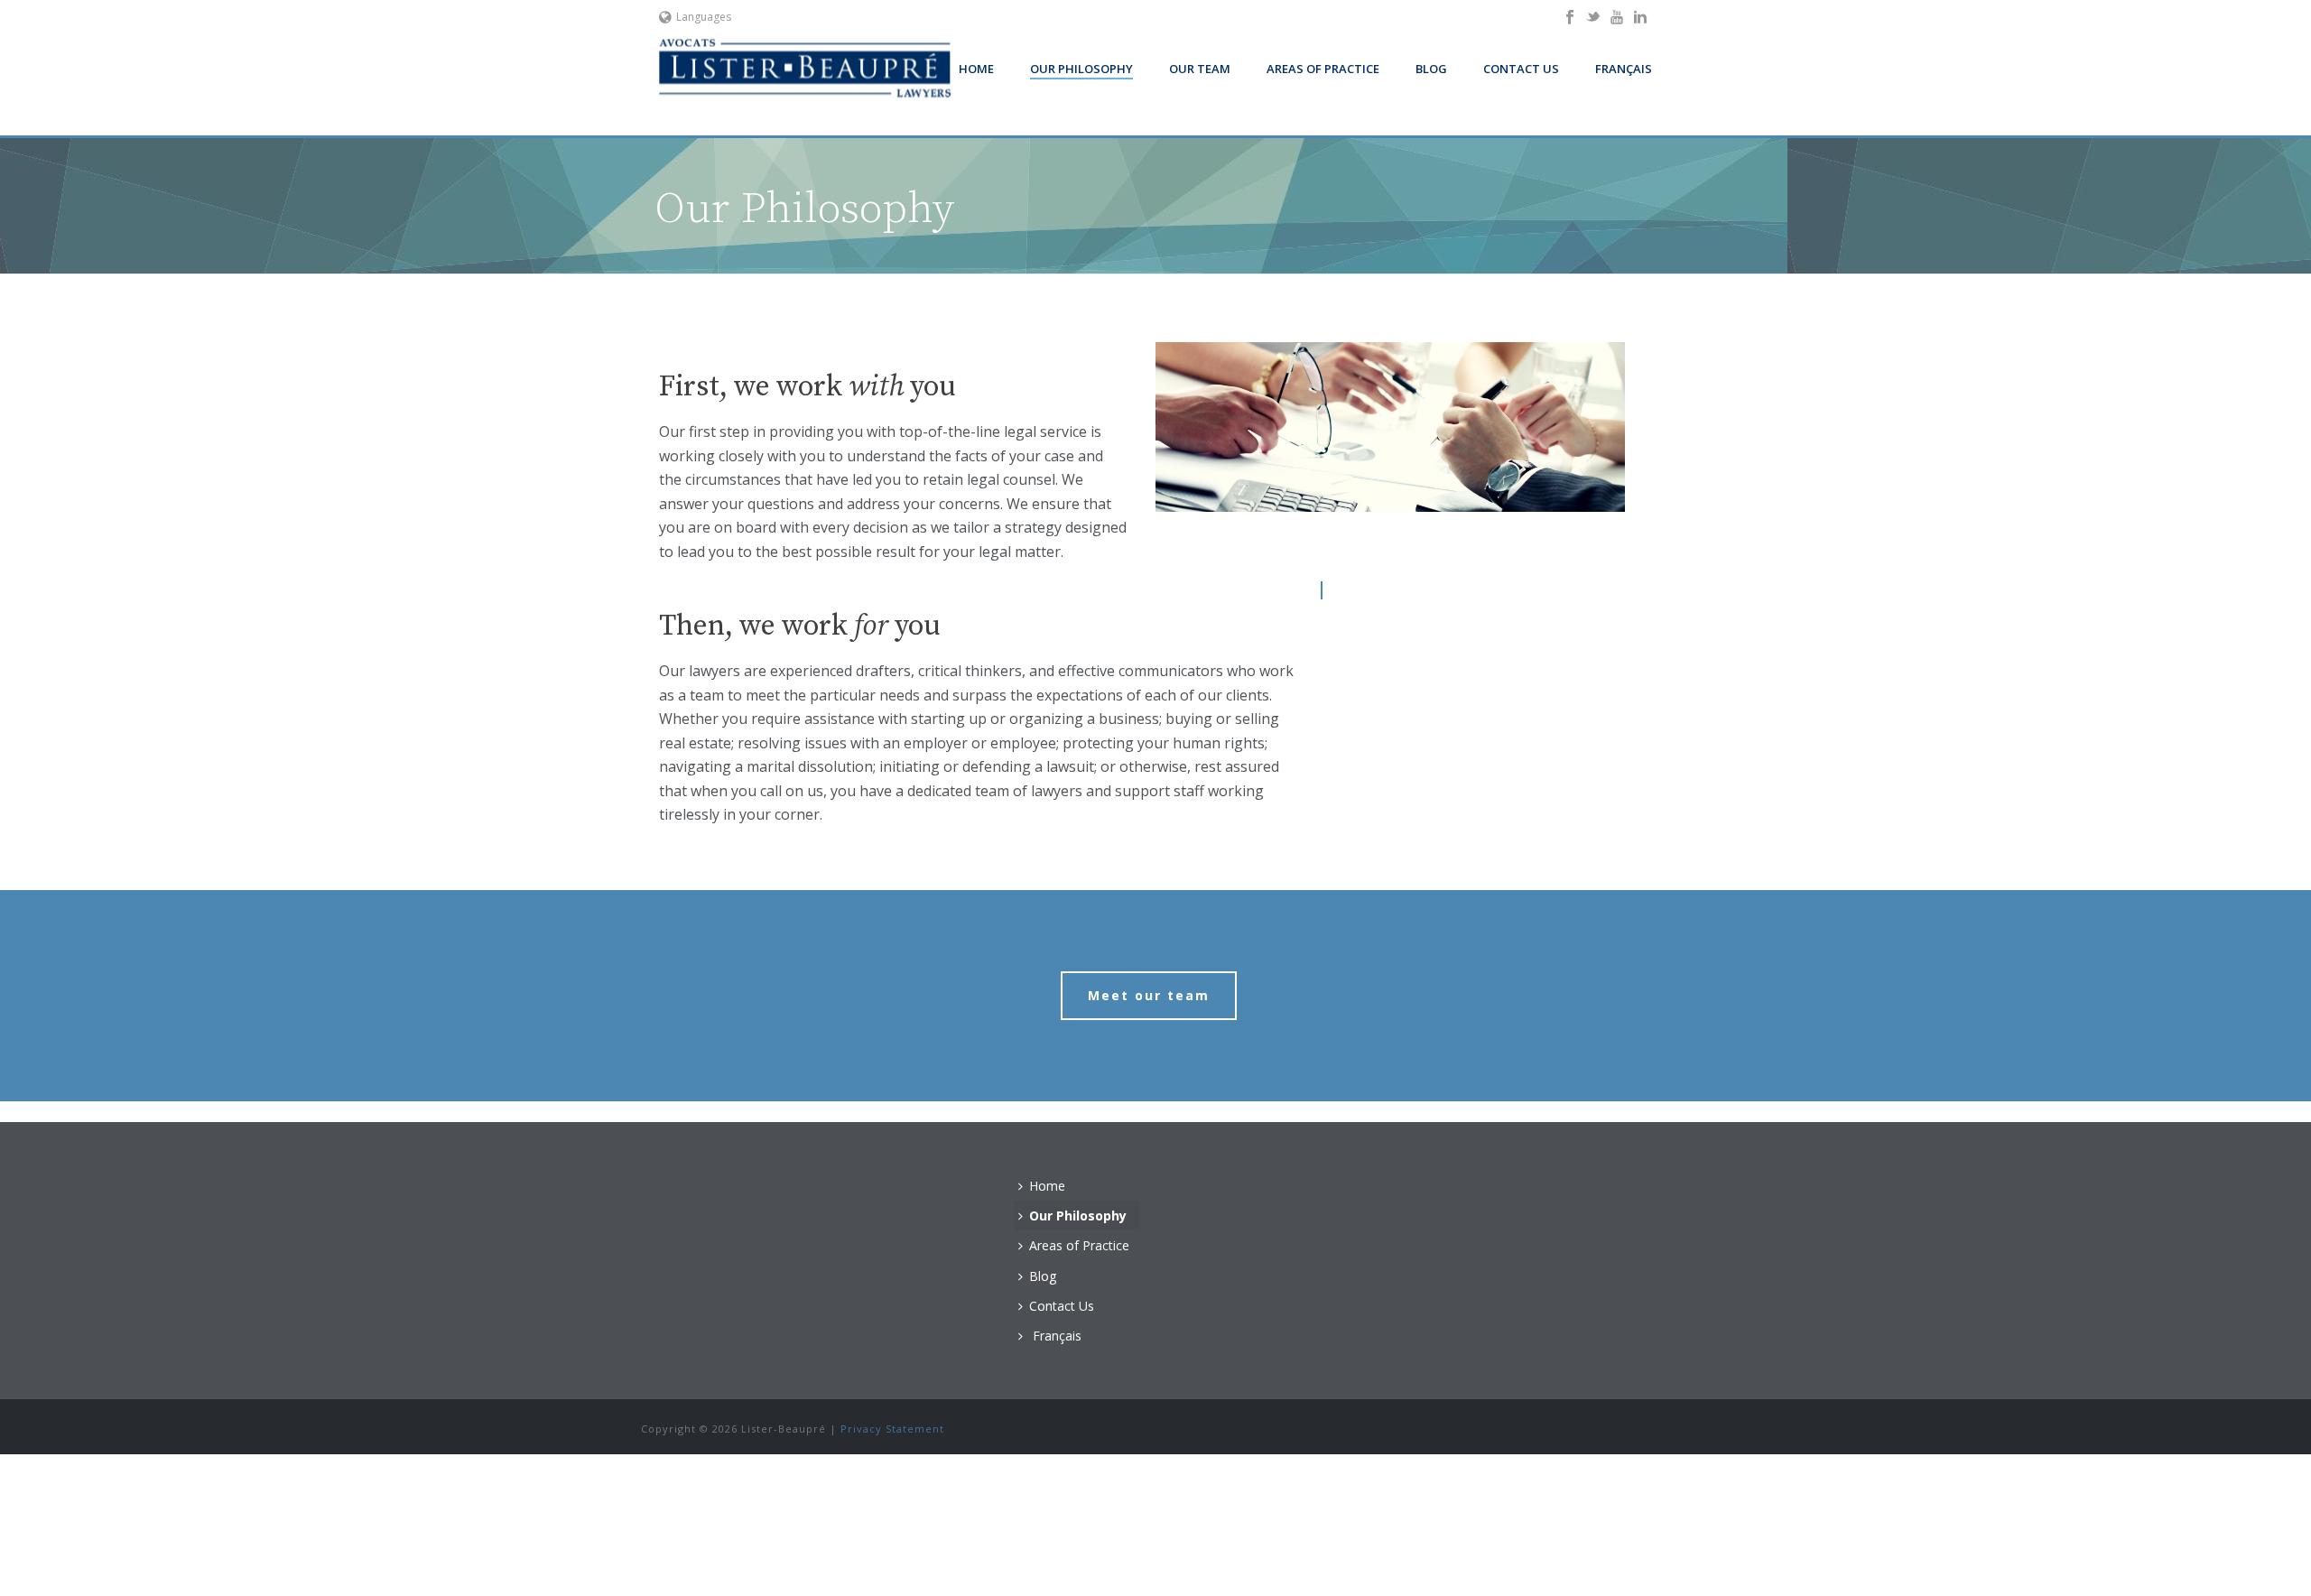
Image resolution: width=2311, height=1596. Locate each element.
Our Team (1200, 69)
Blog (1431, 69)
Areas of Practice (1323, 69)
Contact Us (1521, 69)
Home (976, 69)
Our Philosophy (1081, 69)
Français (1624, 69)
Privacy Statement (892, 1429)
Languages (704, 17)
